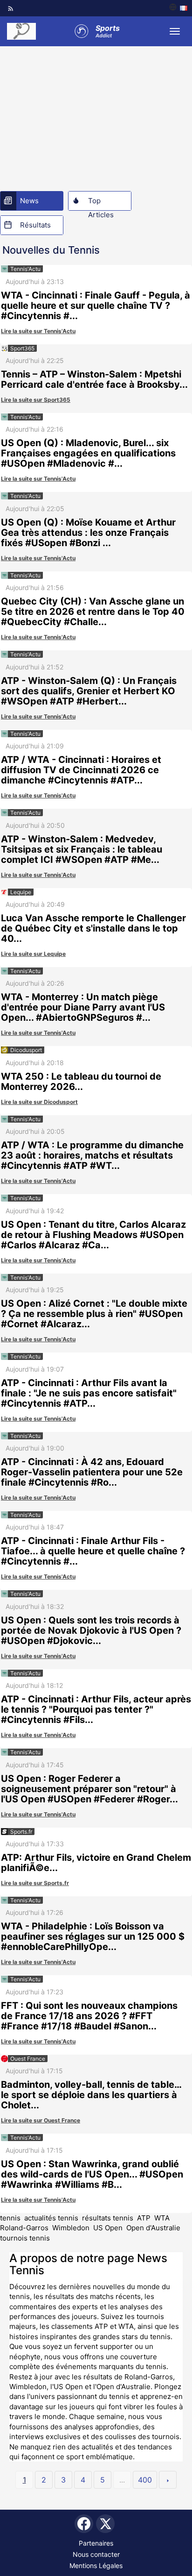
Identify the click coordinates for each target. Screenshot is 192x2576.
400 (145, 2480)
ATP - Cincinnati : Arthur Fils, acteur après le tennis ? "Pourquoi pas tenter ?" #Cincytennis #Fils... (96, 1709)
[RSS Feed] (11, 8)
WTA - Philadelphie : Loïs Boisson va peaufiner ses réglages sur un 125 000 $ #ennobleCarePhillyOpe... (93, 1936)
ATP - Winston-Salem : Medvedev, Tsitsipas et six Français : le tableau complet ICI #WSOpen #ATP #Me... (82, 849)
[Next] (168, 2480)
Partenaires (96, 2543)
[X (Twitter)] (105, 2524)
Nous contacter (96, 2554)
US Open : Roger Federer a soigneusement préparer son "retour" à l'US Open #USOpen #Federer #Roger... (89, 1789)
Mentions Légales (96, 2565)
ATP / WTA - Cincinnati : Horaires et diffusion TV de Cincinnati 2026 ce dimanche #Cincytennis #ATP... (81, 770)
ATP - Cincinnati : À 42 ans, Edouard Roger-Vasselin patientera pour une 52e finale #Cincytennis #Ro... (92, 1472)
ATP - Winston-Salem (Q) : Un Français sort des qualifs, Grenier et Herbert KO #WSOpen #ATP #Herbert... (89, 691)
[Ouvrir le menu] (175, 31)
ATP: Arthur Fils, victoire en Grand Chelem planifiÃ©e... (96, 1863)
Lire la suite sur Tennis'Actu (38, 331)
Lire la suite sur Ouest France (41, 2120)
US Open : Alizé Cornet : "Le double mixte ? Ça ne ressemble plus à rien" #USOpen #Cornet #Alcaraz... (94, 1314)
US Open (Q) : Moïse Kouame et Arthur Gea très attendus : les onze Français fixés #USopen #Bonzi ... (88, 533)
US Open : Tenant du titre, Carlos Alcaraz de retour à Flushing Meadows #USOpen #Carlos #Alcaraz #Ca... (93, 1235)
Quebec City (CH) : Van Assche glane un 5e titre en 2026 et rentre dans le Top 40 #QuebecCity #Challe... (93, 612)
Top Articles (101, 203)
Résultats (35, 225)
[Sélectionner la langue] (178, 8)
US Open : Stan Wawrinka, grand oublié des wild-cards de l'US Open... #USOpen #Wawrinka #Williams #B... (92, 2174)
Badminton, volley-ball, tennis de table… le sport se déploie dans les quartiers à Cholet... (91, 2095)
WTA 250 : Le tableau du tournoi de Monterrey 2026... (81, 1082)
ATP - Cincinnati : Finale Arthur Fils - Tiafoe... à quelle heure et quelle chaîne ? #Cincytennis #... (93, 1551)
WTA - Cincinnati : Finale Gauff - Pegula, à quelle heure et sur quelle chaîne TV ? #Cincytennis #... (96, 306)
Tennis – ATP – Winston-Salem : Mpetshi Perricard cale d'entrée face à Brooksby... (94, 379)
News (29, 201)
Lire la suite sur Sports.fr (35, 1883)
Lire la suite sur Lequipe (33, 954)
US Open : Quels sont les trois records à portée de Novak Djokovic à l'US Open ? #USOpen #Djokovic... (91, 1630)
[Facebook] (84, 2524)
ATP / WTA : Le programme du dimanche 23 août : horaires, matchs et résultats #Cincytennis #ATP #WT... (92, 1155)
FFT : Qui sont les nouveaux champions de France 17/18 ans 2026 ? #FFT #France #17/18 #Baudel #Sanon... (89, 2016)
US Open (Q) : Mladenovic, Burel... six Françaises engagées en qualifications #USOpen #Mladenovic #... (88, 453)
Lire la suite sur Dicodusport (39, 1102)
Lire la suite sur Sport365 (36, 400)
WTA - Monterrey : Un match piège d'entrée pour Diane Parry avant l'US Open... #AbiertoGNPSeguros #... (83, 1007)
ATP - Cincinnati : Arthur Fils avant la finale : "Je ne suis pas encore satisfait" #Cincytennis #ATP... (89, 1393)
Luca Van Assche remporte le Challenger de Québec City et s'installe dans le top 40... (93, 928)
